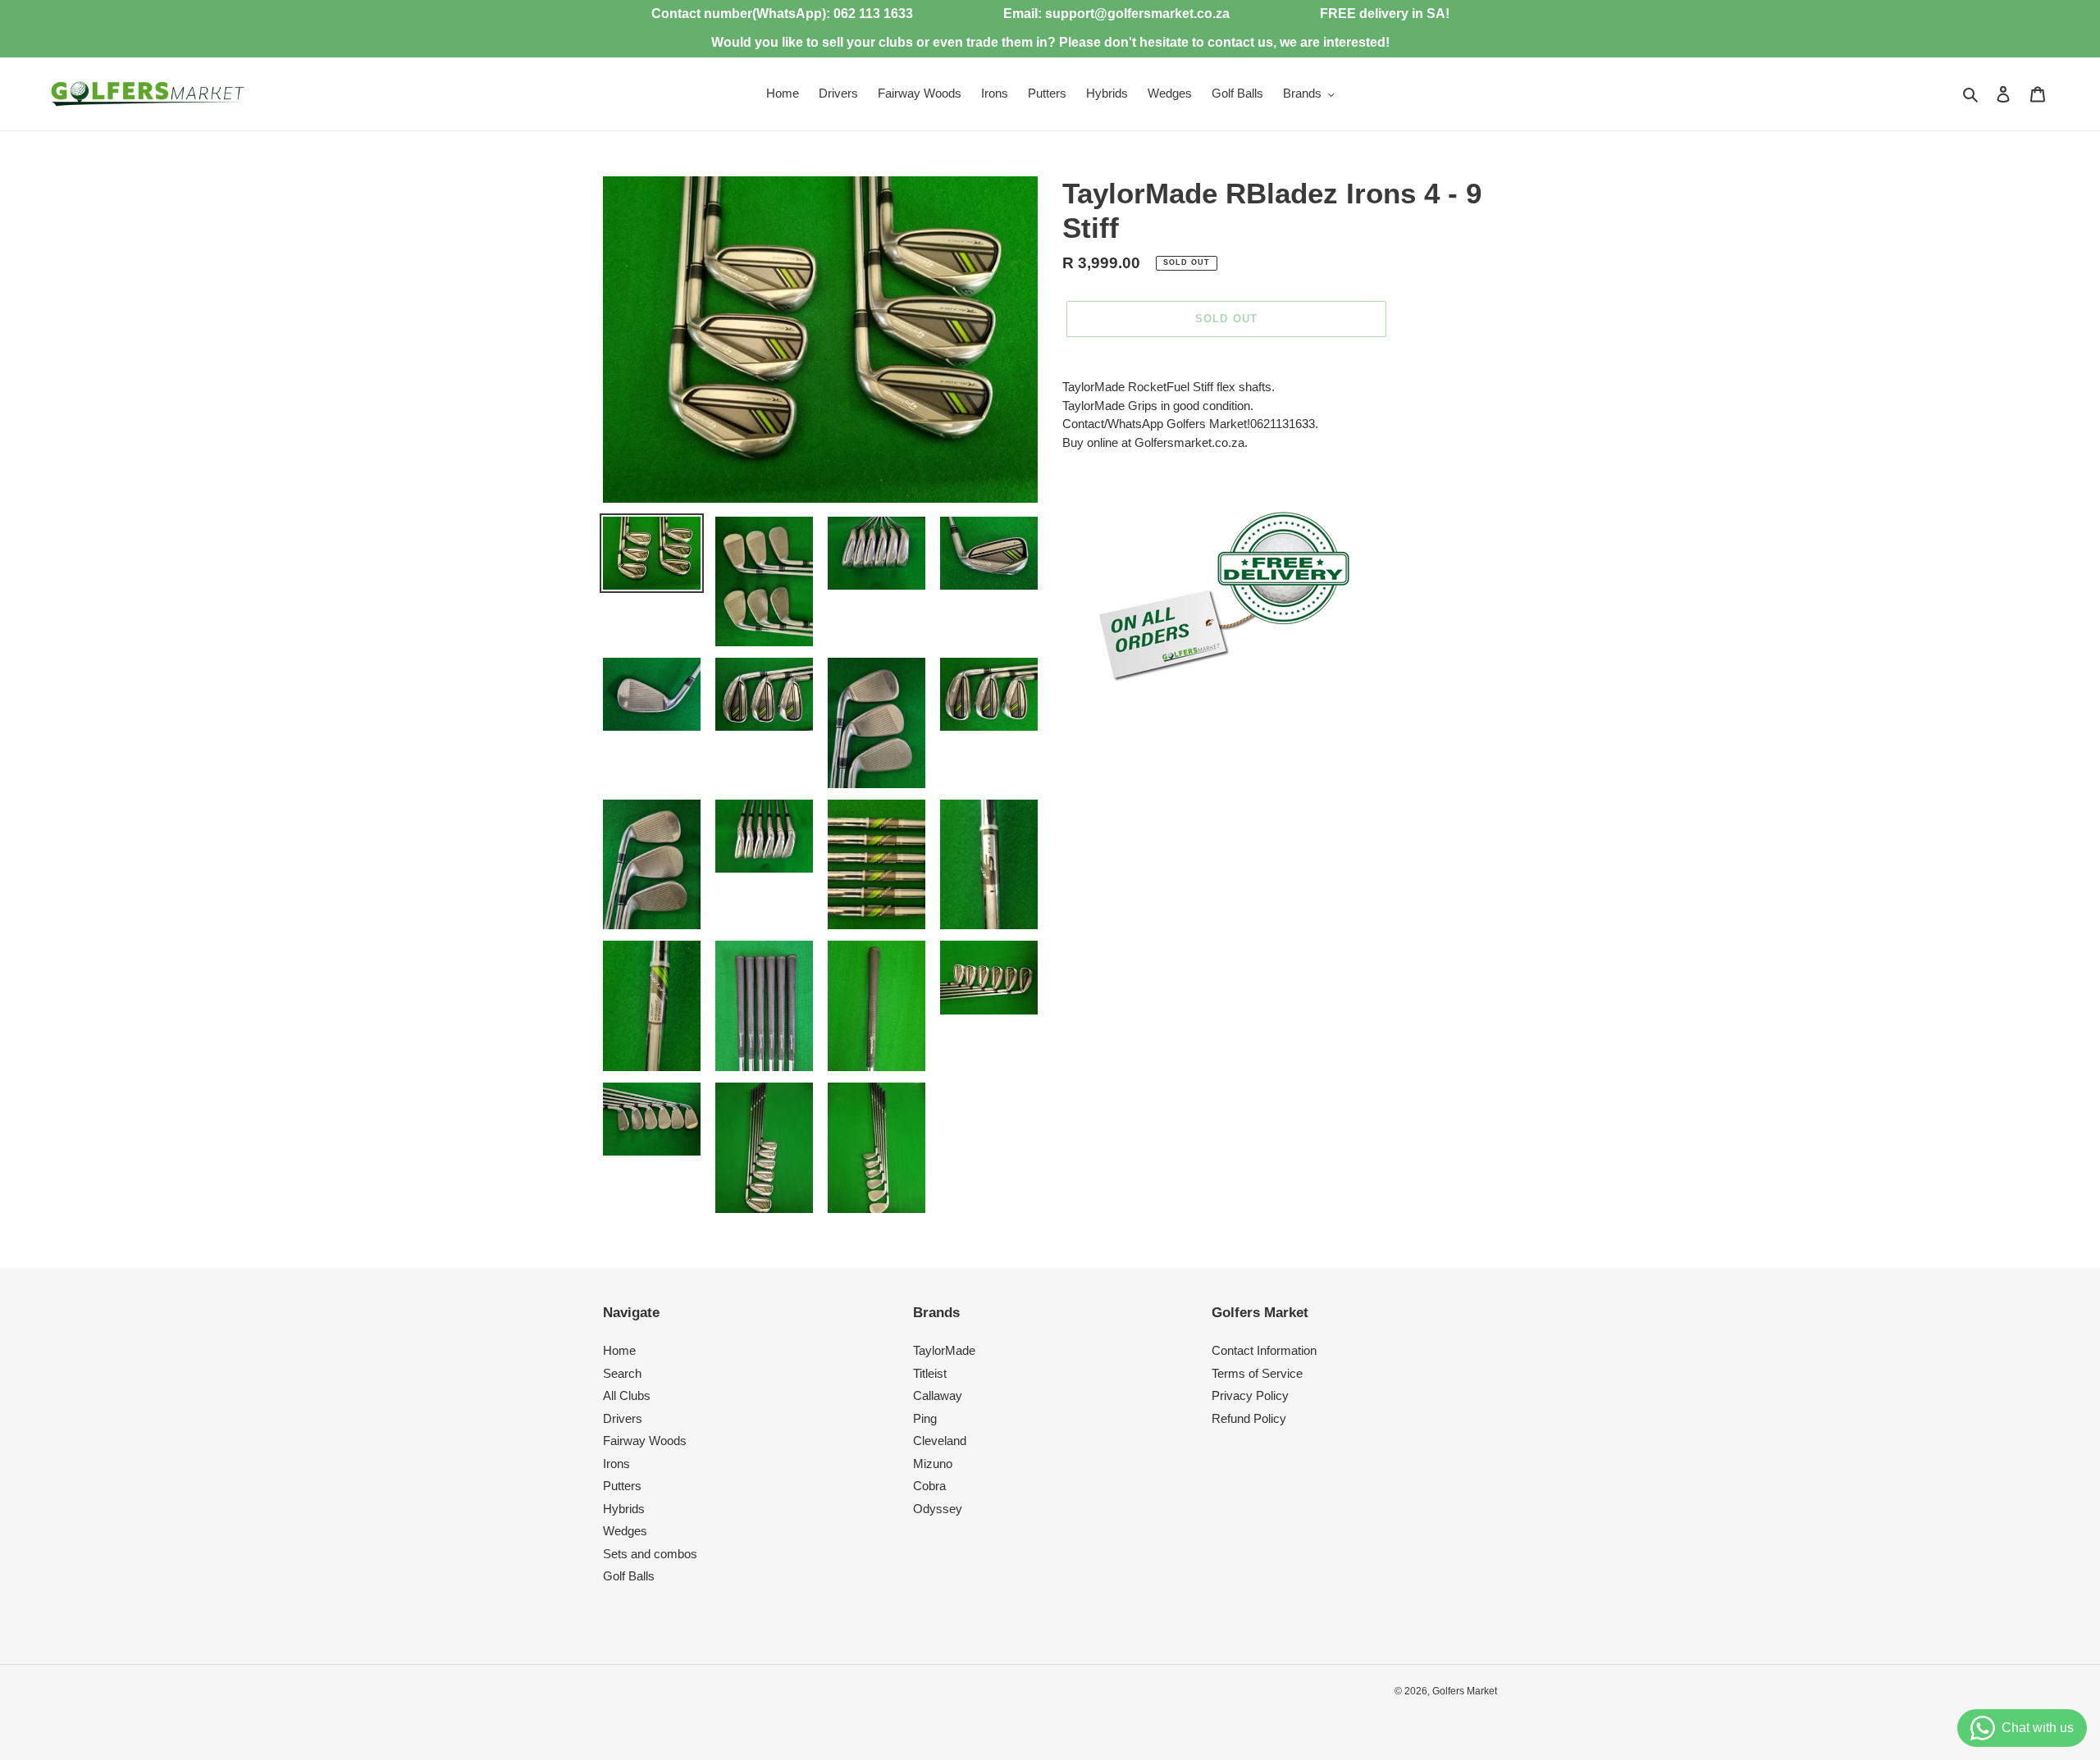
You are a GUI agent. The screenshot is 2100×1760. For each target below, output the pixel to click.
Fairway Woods (645, 1441)
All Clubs (627, 1395)
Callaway (938, 1395)
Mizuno (933, 1464)
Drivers (623, 1418)
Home (619, 1350)
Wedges (625, 1531)
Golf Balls (629, 1576)
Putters (622, 1486)
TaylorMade (944, 1350)
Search (622, 1373)
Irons (616, 1464)
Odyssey (938, 1509)
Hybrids (624, 1509)
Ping (925, 1418)
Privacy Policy (1250, 1395)
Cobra (929, 1486)
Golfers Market (1465, 1691)
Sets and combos (650, 1554)
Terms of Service (1257, 1373)
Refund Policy (1249, 1418)
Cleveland (940, 1441)
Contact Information (1264, 1350)
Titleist (930, 1373)
